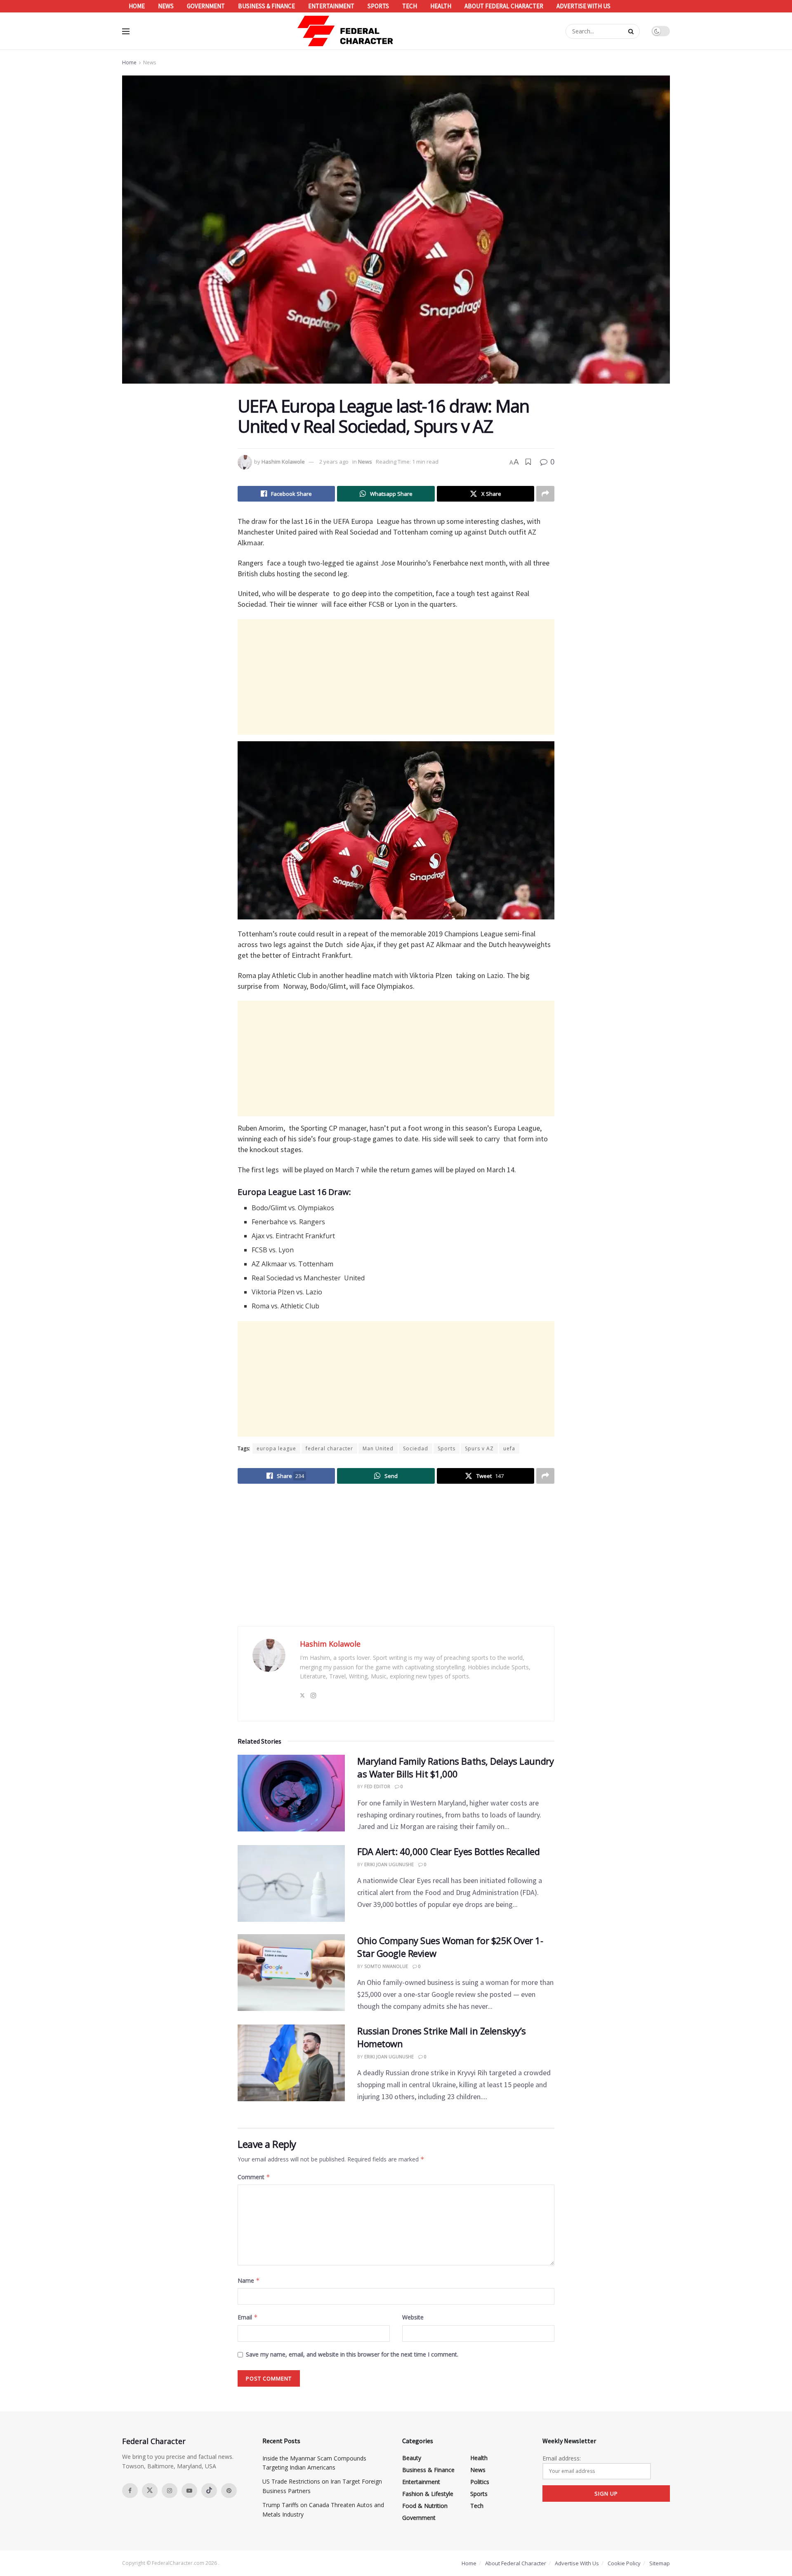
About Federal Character (504, 6)
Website (413, 2317)
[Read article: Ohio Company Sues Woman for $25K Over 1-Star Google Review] (291, 1973)
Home (137, 6)
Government (206, 6)
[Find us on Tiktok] (209, 2491)
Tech (410, 6)
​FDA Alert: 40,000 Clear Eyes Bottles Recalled (448, 1851)
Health (441, 6)
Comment (254, 2177)
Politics (480, 2482)
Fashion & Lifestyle (428, 2494)
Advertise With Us (583, 6)
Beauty (412, 2458)
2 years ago (334, 462)
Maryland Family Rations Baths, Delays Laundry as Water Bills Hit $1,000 (455, 1767)
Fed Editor (377, 1786)
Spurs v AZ (479, 1448)
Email (248, 2317)
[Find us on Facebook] (130, 2491)
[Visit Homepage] (346, 31)
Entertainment (331, 6)
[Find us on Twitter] (150, 2491)
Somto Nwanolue (386, 1966)
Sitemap (660, 2563)
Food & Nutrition (425, 2506)
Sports (378, 6)
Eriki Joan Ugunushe (389, 1864)
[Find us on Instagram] (170, 2491)
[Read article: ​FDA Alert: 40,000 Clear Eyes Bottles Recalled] (291, 1883)
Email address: (562, 2458)
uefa (509, 1448)
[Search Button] (632, 31)
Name (249, 2280)
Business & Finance (266, 6)
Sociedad (416, 1448)
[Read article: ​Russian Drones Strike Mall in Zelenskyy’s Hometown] (291, 2063)
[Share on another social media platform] (545, 494)
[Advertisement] (396, 677)
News (166, 6)
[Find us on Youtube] (189, 2491)
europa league (276, 1448)
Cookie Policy (624, 2563)
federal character (329, 1448)
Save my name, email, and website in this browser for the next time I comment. (352, 2354)
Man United (378, 1448)
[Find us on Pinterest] (229, 2491)
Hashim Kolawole (283, 462)
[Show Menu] (126, 31)
